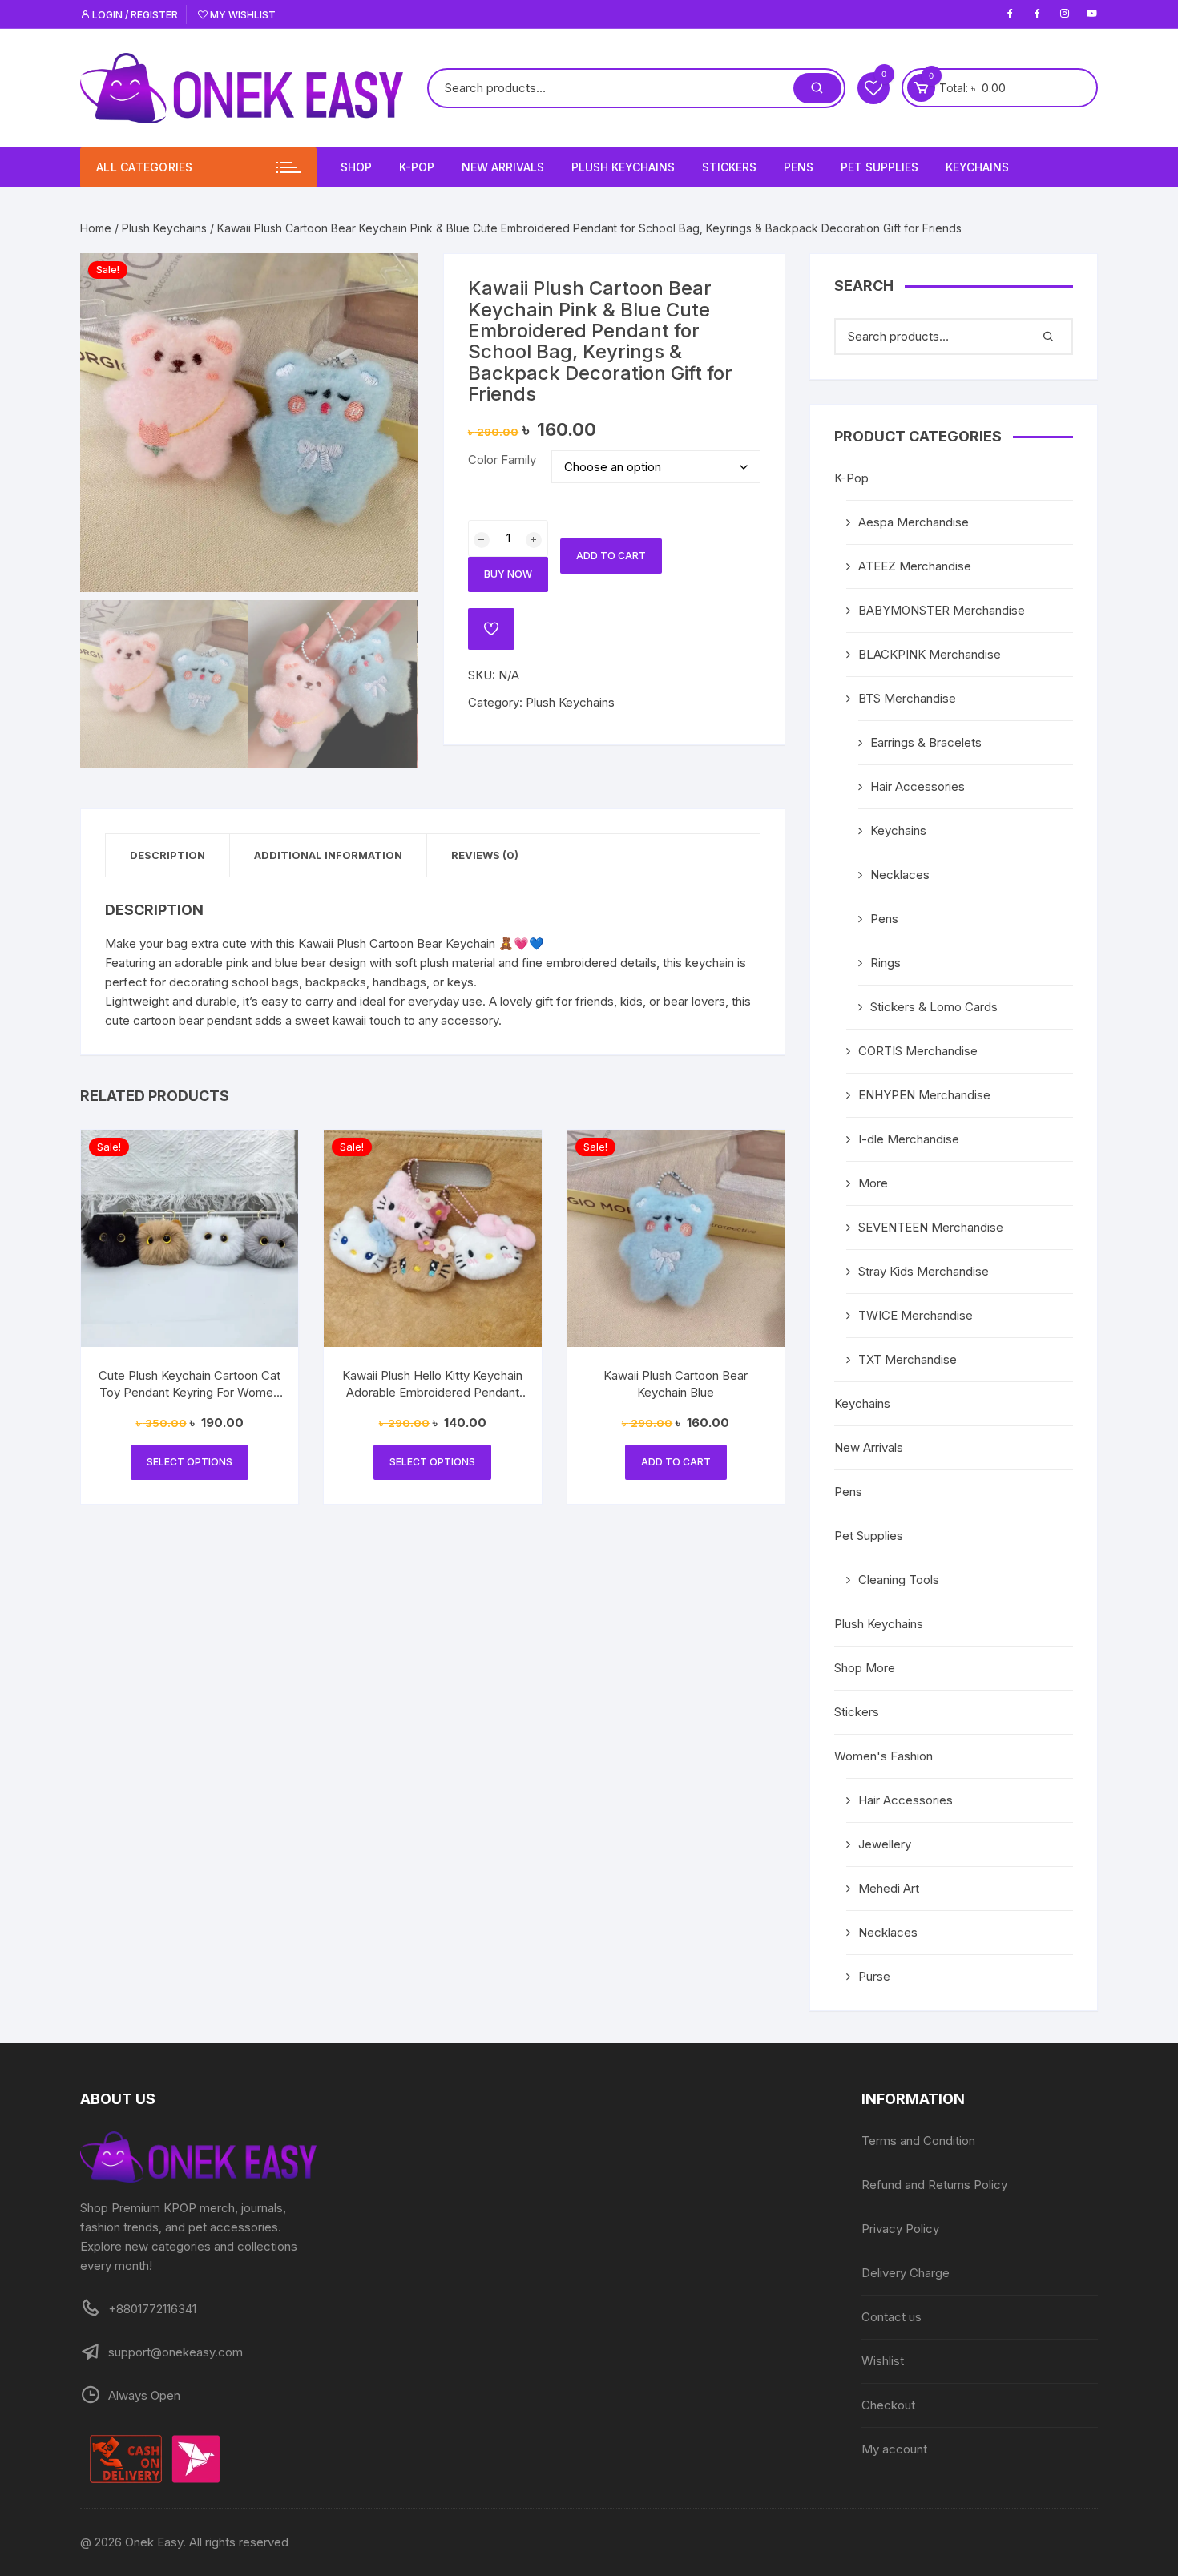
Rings (886, 963)
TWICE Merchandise (916, 1315)
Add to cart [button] (676, 1462)
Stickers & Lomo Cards (934, 1007)
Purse (874, 1976)
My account (894, 2449)
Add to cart (611, 556)
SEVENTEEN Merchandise (931, 1227)
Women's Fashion (883, 1756)
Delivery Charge (906, 2273)
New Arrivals (503, 167)
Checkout (888, 2405)
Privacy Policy (900, 2229)
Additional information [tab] (328, 855)
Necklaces (900, 875)
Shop (356, 167)
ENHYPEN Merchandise (924, 1095)
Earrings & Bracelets (926, 742)
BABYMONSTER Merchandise (942, 610)
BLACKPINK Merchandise (930, 654)
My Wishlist (242, 15)
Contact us (892, 2317)
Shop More (865, 1668)
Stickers (729, 167)
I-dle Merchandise (909, 1139)
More (873, 1183)
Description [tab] (167, 855)
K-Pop (417, 167)
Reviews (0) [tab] (485, 855)
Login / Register (134, 15)
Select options (190, 1462)
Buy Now (508, 574)
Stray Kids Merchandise (924, 1271)
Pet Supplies (879, 167)
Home (96, 228)
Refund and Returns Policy (934, 2185)
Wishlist (883, 2361)
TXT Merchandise (908, 1359)
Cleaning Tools (899, 1580)
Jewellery (885, 1844)
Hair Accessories (918, 786)
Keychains (977, 167)
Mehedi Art (889, 1888)
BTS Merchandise (907, 698)
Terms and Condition (918, 2141)
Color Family (502, 460)
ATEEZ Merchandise (915, 566)
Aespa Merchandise (914, 522)
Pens (799, 167)
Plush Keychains (623, 167)
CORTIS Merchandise (918, 1051)
